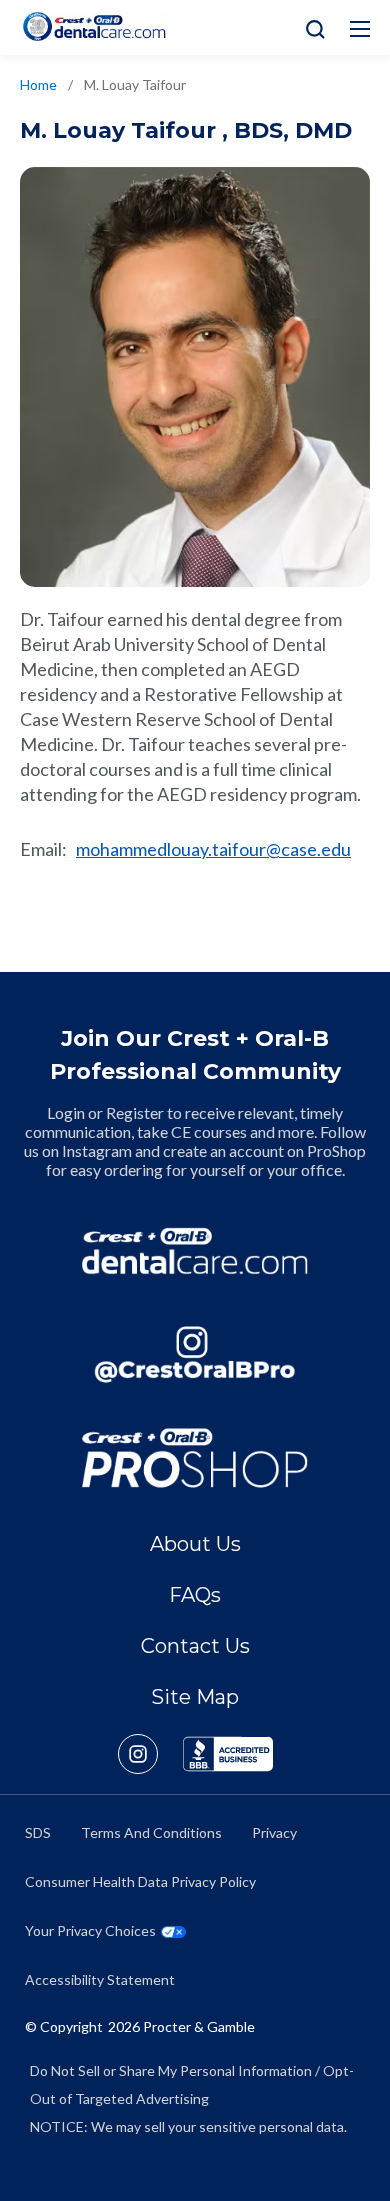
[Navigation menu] (360, 29)
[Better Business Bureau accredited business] (228, 1754)
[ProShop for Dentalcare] (195, 1458)
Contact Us (195, 1646)
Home (38, 84)
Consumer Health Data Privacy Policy (140, 1881)
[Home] (94, 26)
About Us (195, 1544)
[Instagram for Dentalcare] (195, 1355)
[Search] (310, 27)
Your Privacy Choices (90, 1930)
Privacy (274, 1832)
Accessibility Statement (100, 1979)
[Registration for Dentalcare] (195, 1251)
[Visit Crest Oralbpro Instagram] (150, 1754)
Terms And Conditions (151, 1832)
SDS (38, 1832)
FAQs (195, 1595)
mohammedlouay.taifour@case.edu (213, 849)
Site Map (195, 1697)
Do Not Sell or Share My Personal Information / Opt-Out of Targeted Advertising (192, 2084)
